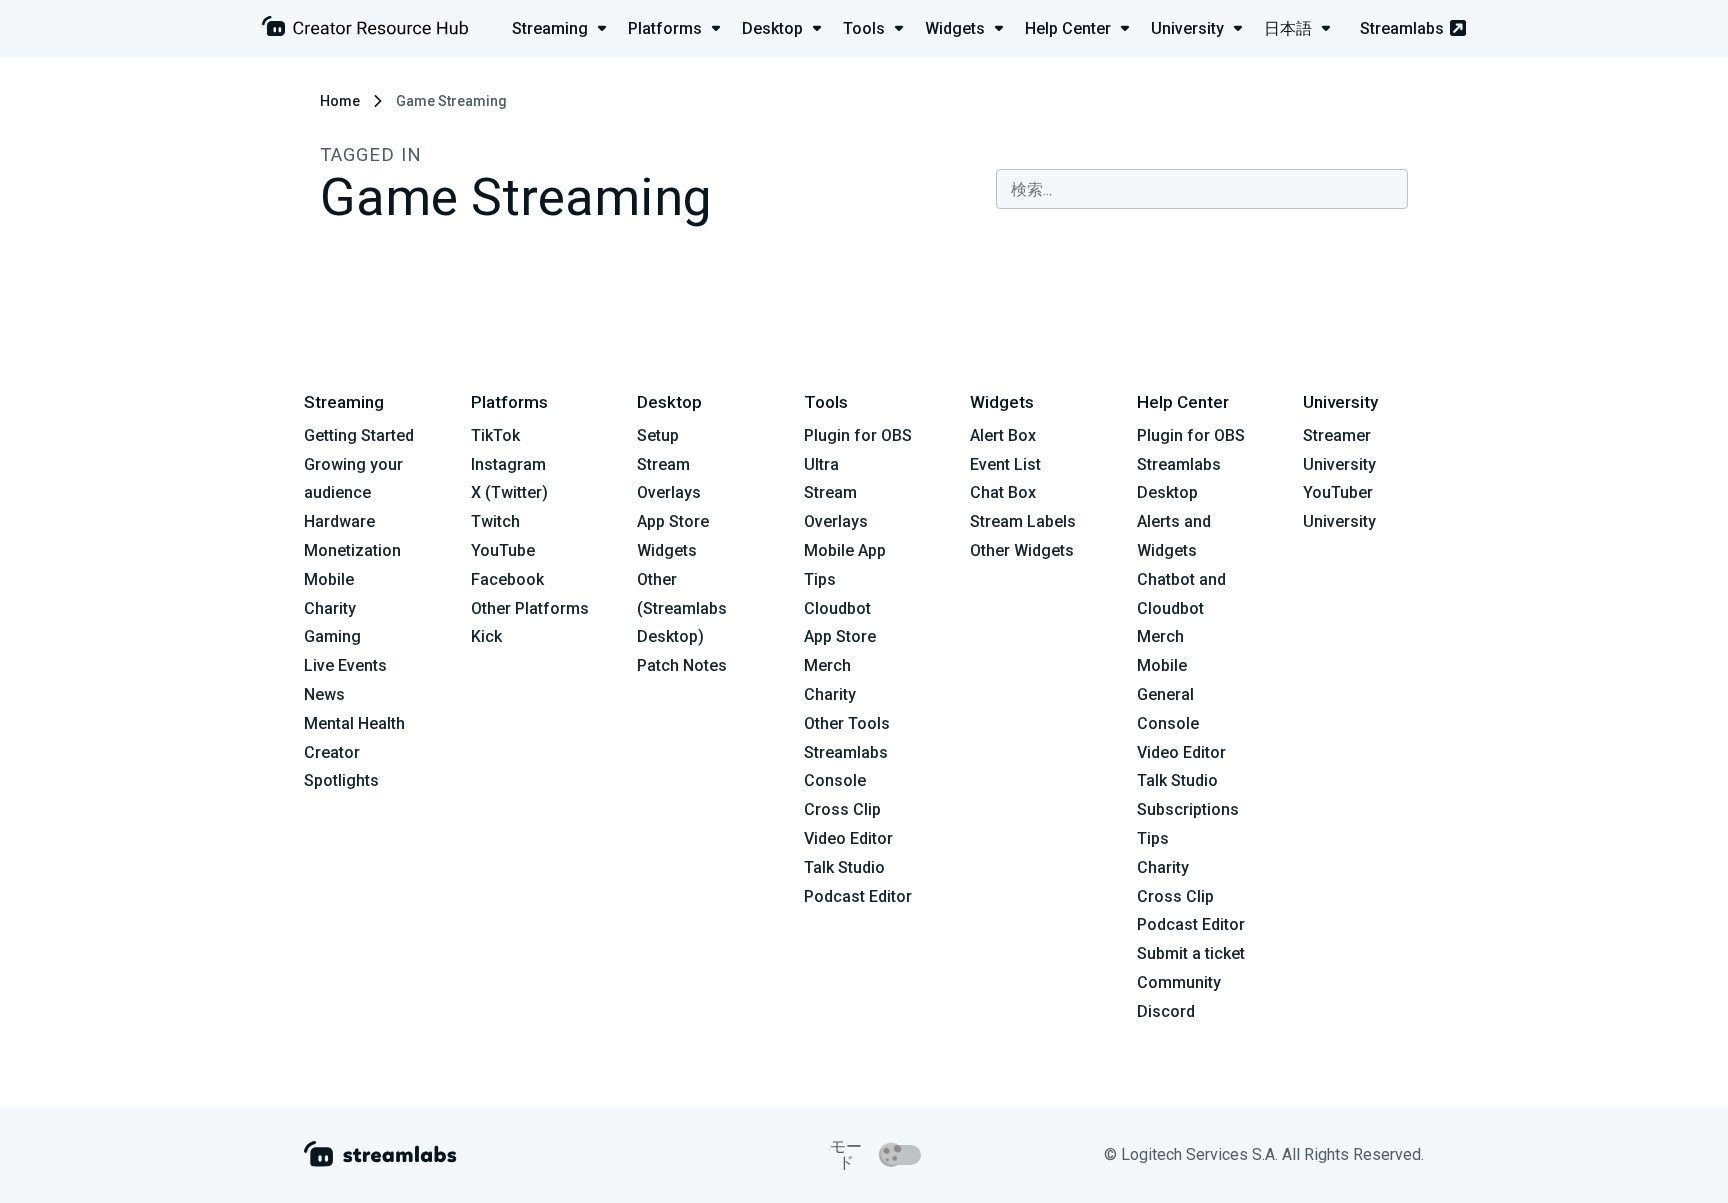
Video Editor (848, 838)
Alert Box (1003, 435)
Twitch (495, 521)
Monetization (352, 550)
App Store (673, 521)
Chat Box (1003, 492)
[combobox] (1202, 189)
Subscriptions (1188, 809)
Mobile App (845, 550)
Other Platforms (530, 608)
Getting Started (359, 435)
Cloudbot (837, 608)
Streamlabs (1402, 28)
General (1165, 694)
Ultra (821, 464)
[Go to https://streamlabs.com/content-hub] (365, 30)
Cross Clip (842, 809)
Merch (827, 665)
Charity (330, 608)
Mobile (329, 579)
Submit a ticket (1191, 953)
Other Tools (847, 723)
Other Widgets (1022, 550)
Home (340, 101)
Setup (658, 435)
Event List (1005, 464)
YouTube (503, 550)
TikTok (495, 435)
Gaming (332, 636)
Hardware (339, 521)
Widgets (667, 550)
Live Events (345, 665)
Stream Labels (1023, 521)
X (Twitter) (509, 492)
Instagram (508, 464)
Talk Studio (844, 867)
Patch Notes (682, 665)
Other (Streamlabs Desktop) (682, 608)
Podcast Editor (858, 896)
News (324, 694)
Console (1168, 723)
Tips (820, 579)
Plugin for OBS (858, 435)
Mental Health (354, 723)
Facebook (507, 579)
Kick (486, 636)
